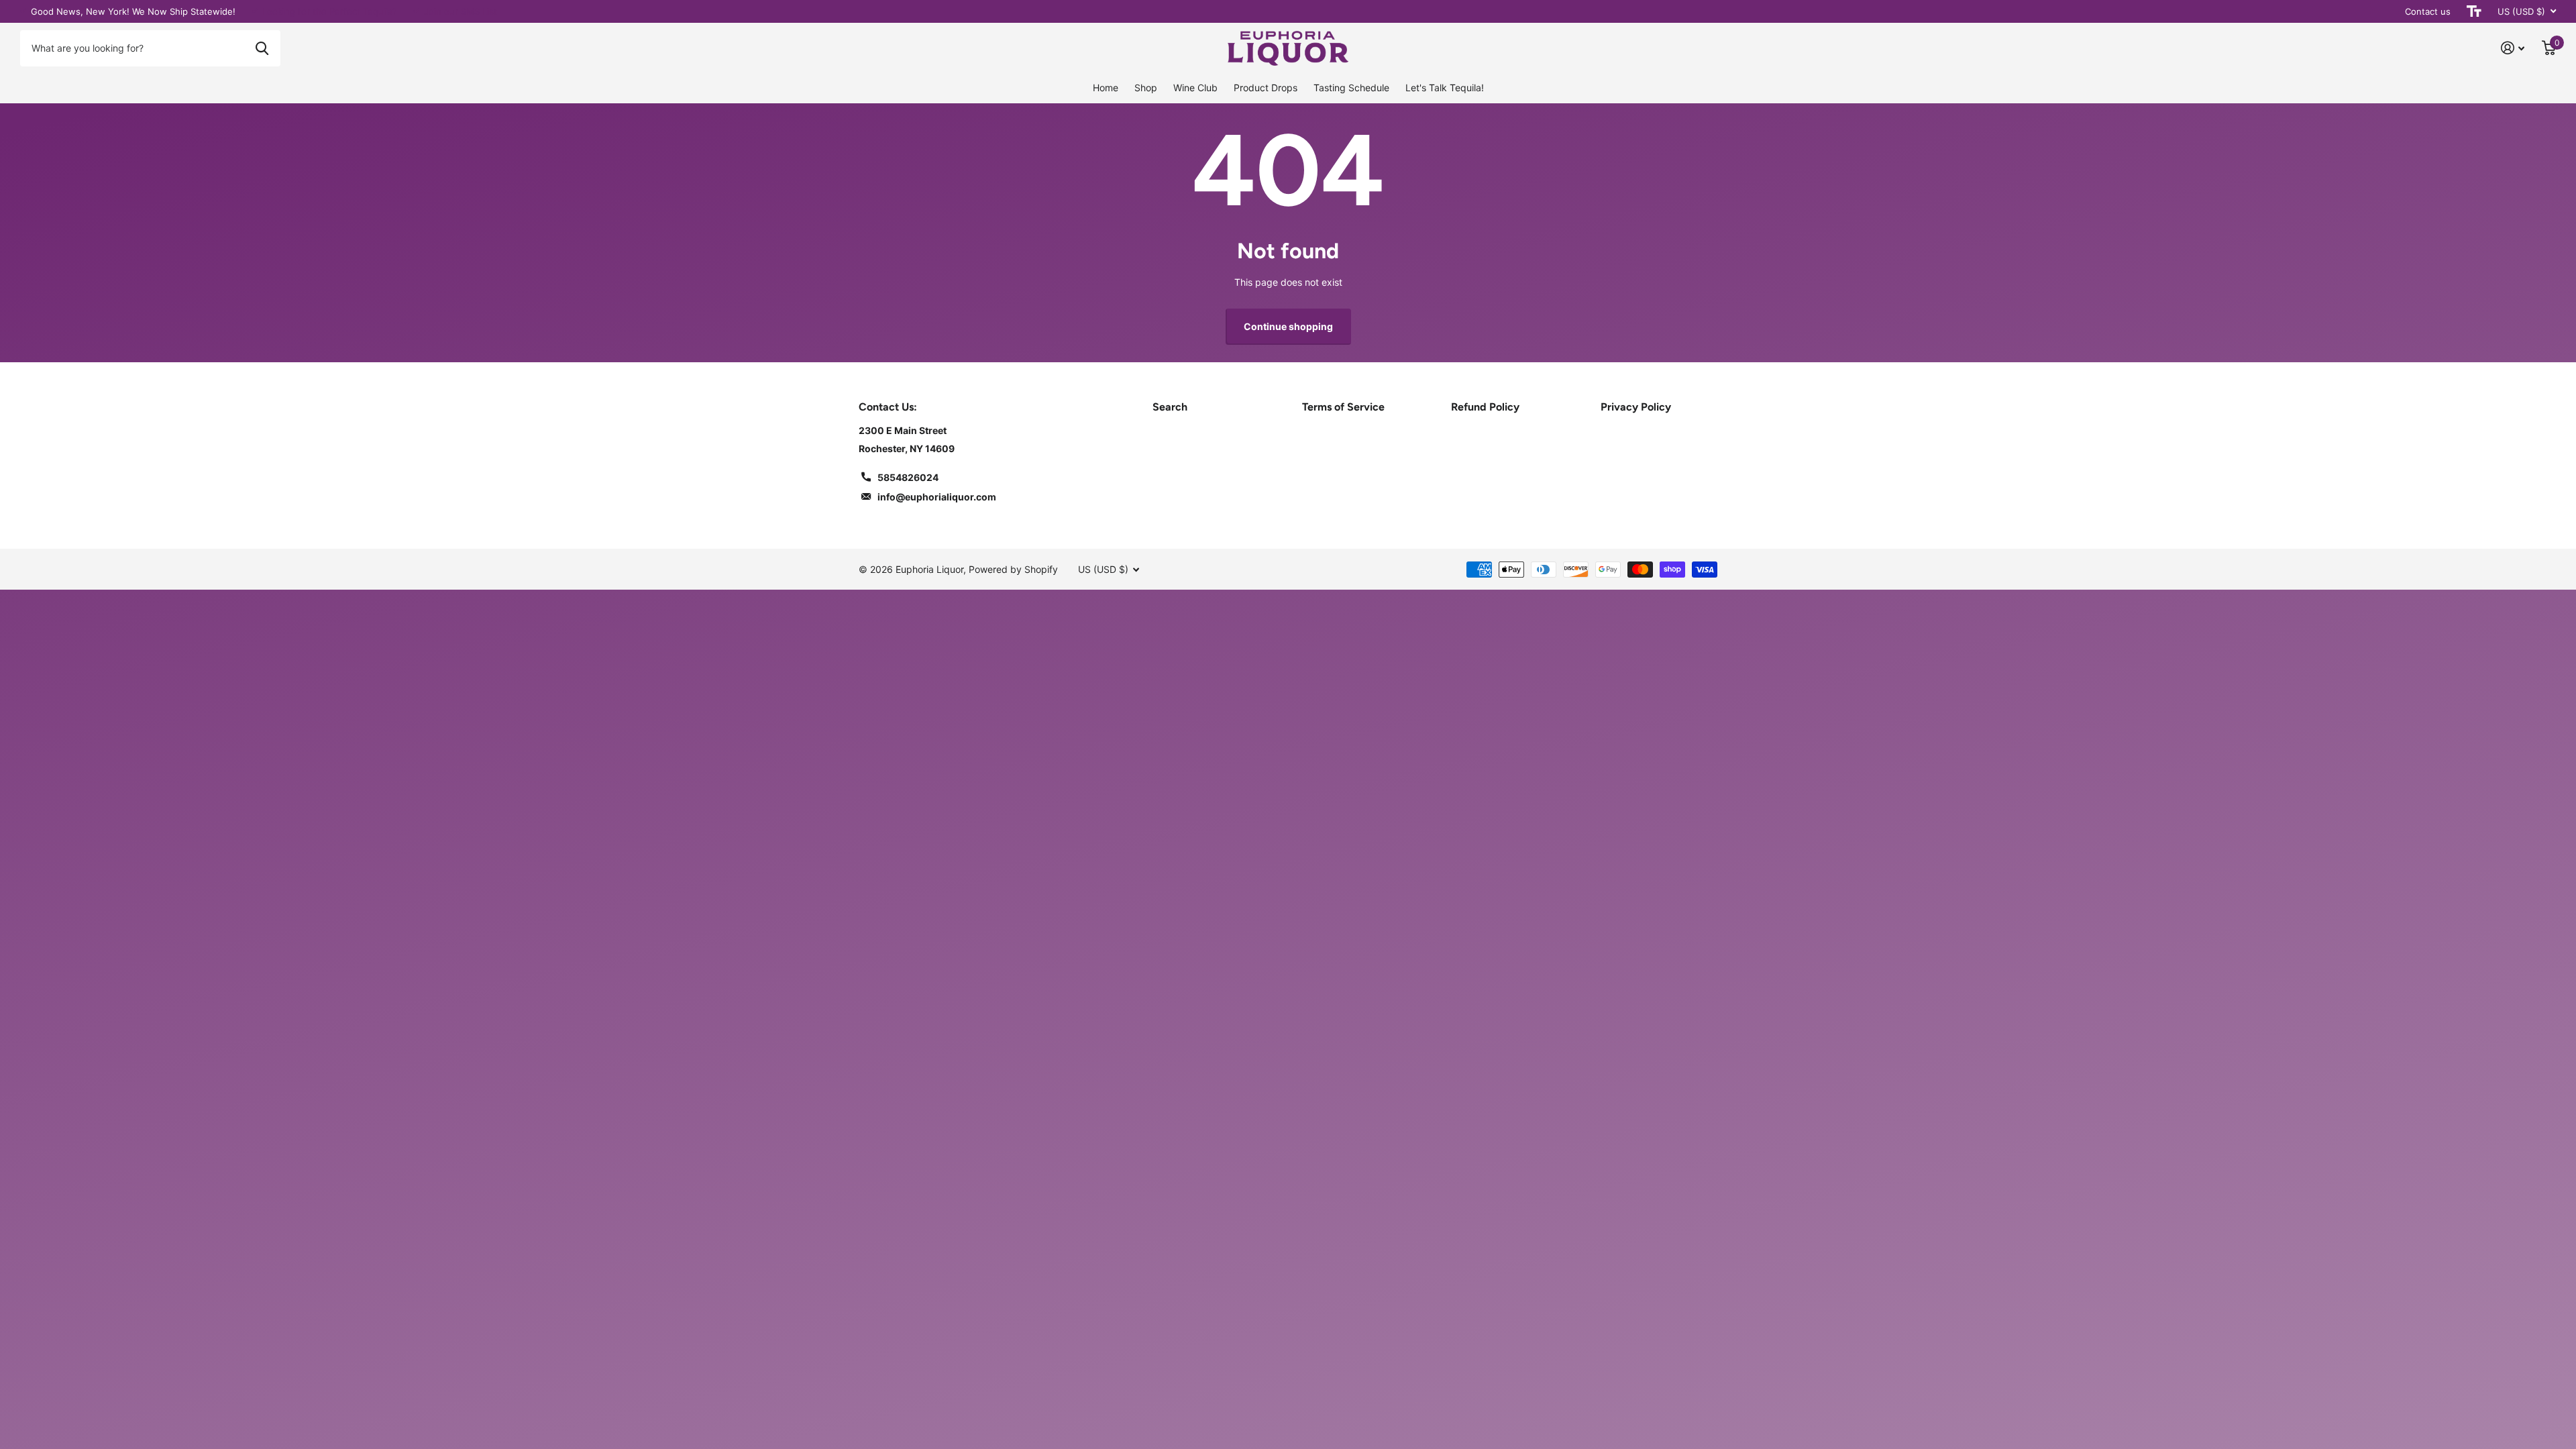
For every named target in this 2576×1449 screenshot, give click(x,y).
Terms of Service (1343, 407)
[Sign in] (2513, 48)
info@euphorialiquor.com (937, 497)
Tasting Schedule (1351, 88)
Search (1170, 407)
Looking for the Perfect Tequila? (330, 11)
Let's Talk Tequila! (1445, 88)
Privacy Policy (1636, 407)
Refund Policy (1485, 407)
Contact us (2428, 11)
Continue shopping (1288, 326)
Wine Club (1195, 88)
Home (1106, 88)
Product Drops (1266, 88)
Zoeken (262, 48)
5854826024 (908, 477)
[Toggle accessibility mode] (2474, 11)
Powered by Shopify (1013, 569)
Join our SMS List (461, 11)
